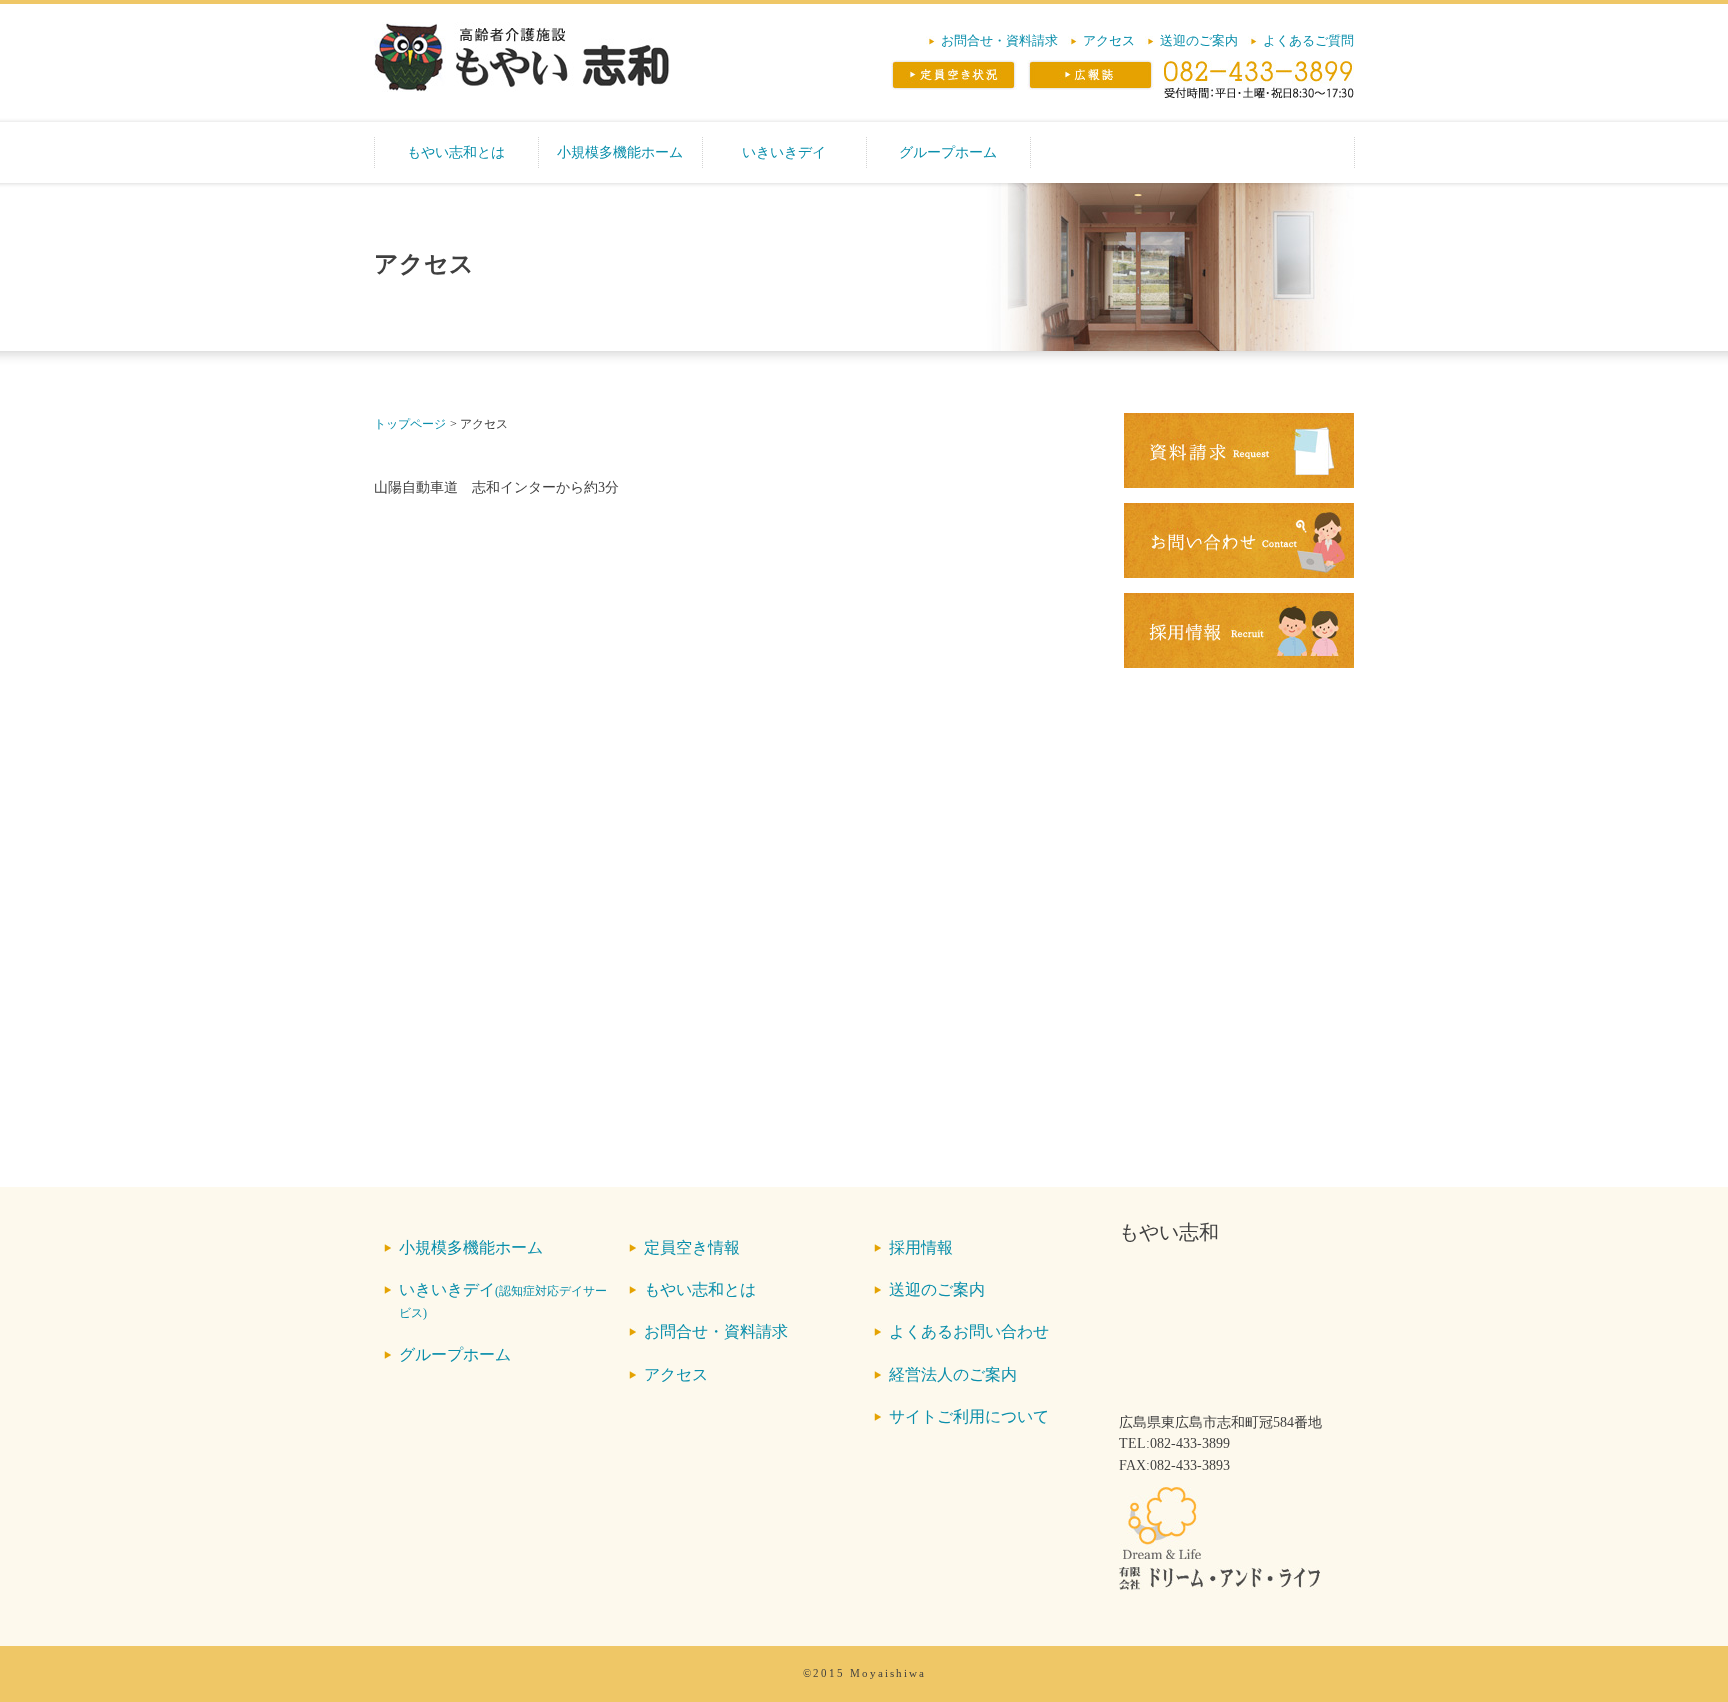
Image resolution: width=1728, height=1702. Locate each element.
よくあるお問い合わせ (969, 1331)
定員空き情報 (692, 1247)
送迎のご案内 (1199, 40)
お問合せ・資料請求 (999, 40)
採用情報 (921, 1247)
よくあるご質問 (1308, 40)
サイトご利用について (969, 1416)
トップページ (410, 424)
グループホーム (948, 152)
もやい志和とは (456, 152)
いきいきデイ (784, 152)
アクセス (1109, 40)
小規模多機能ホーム (620, 152)
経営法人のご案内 (953, 1374)
